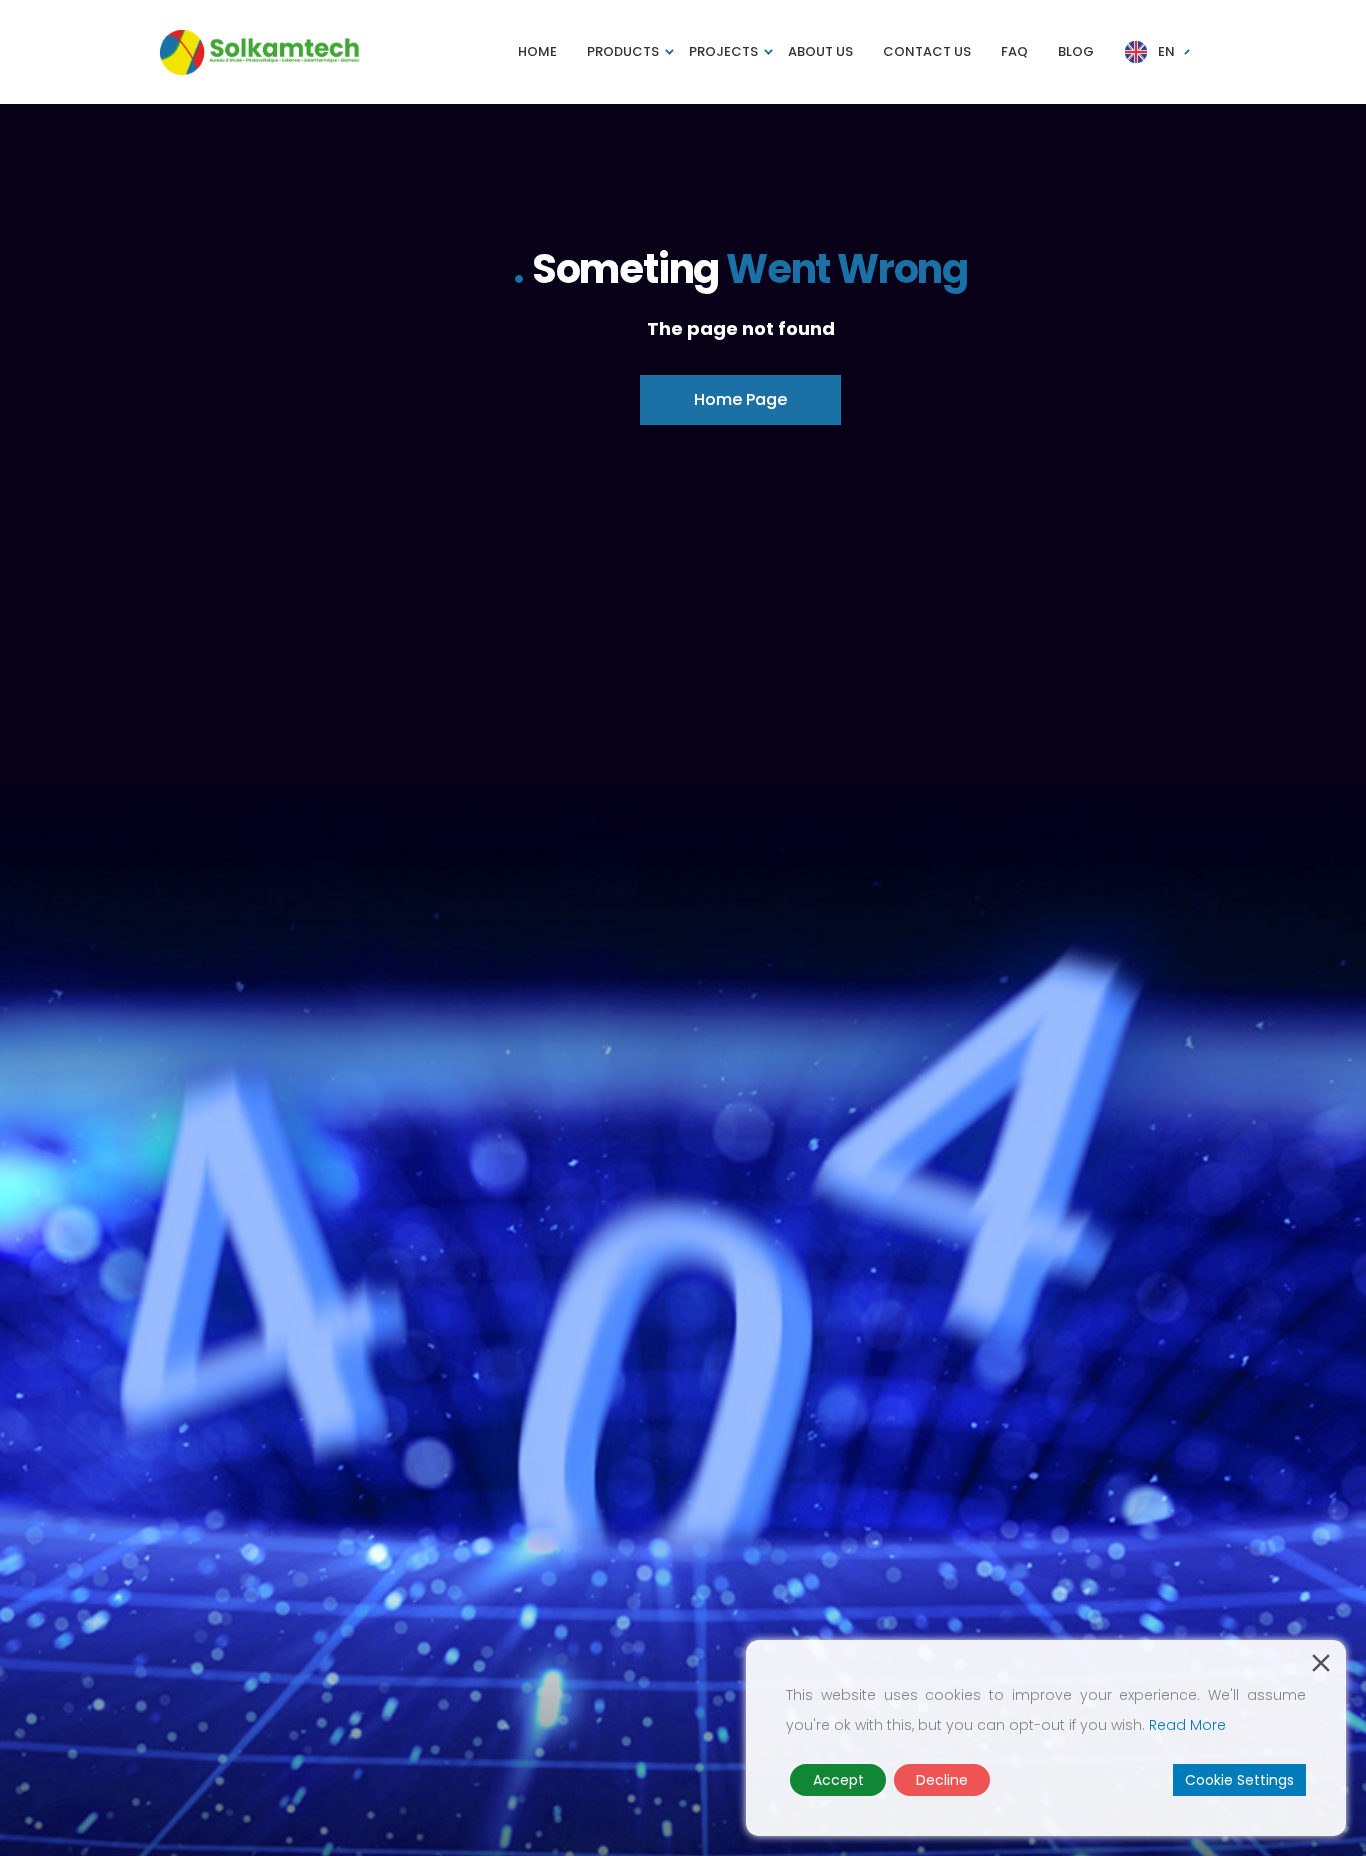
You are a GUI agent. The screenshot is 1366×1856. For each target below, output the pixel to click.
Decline (942, 1780)
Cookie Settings (1239, 1780)
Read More (1187, 1725)
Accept (838, 1780)
